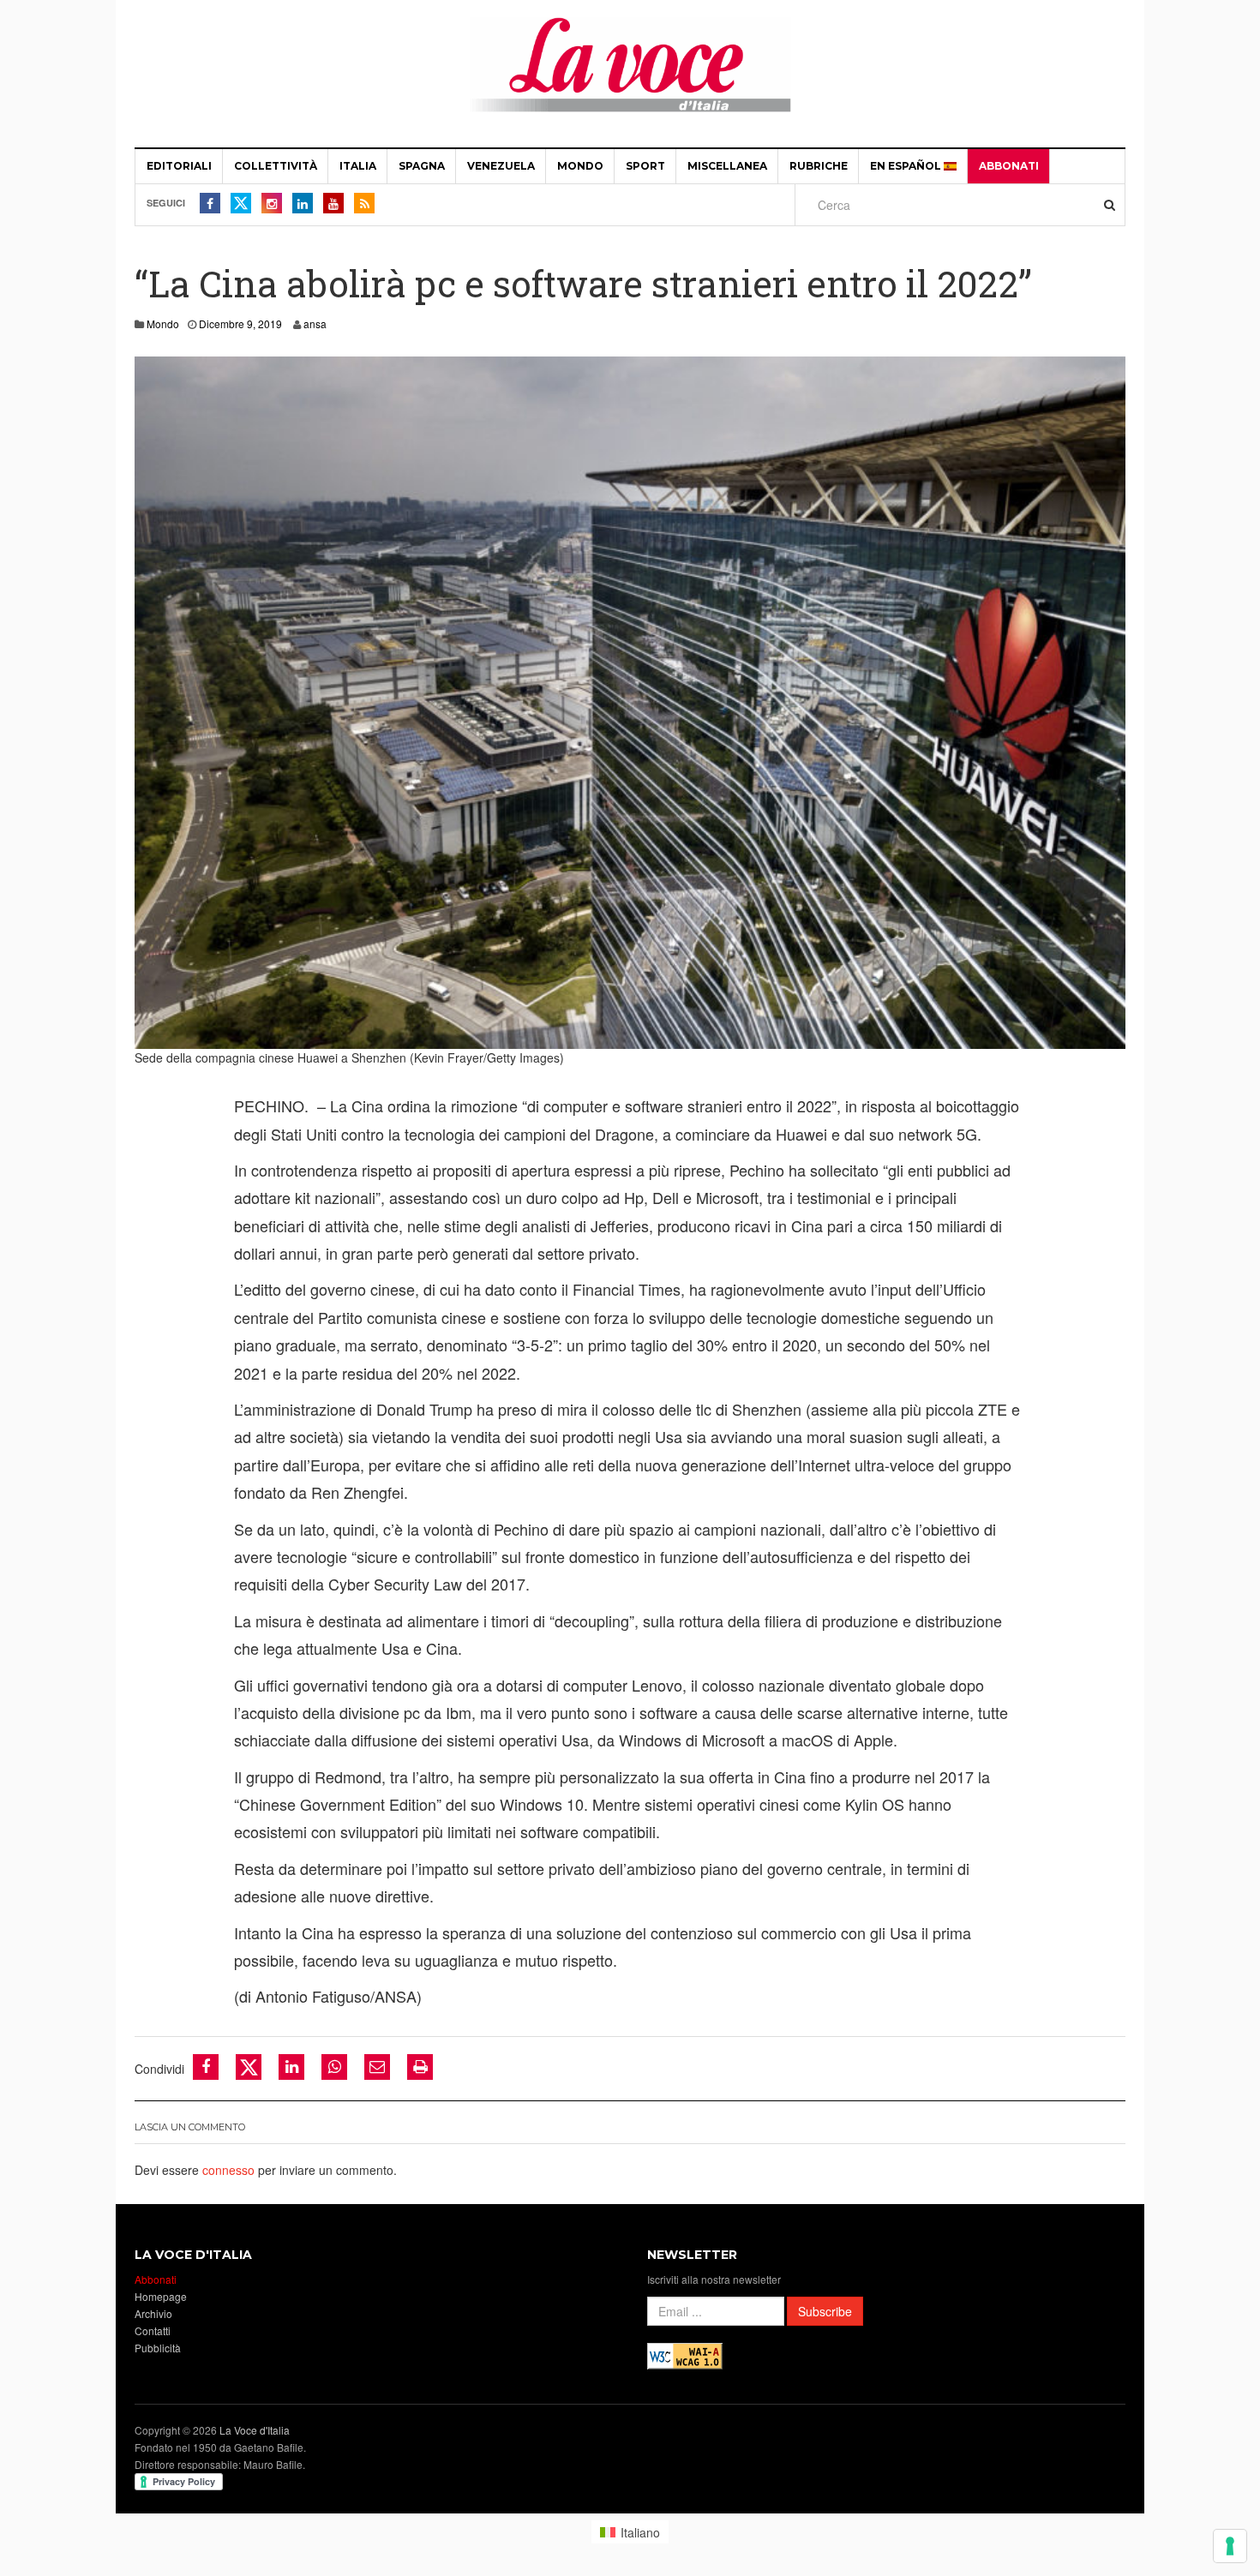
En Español (907, 166)
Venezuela (501, 166)
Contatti (153, 2330)
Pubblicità (158, 2348)
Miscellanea (727, 166)
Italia (358, 166)
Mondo (580, 166)
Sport (645, 166)
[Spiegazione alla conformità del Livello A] (685, 2354)
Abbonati (1009, 166)
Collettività (276, 166)
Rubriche (819, 166)
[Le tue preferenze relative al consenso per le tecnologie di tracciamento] (1230, 2546)
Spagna (422, 166)
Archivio (153, 2313)
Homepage (161, 2296)
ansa (315, 323)
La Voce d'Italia (255, 2430)
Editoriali (179, 166)
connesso (228, 2170)
